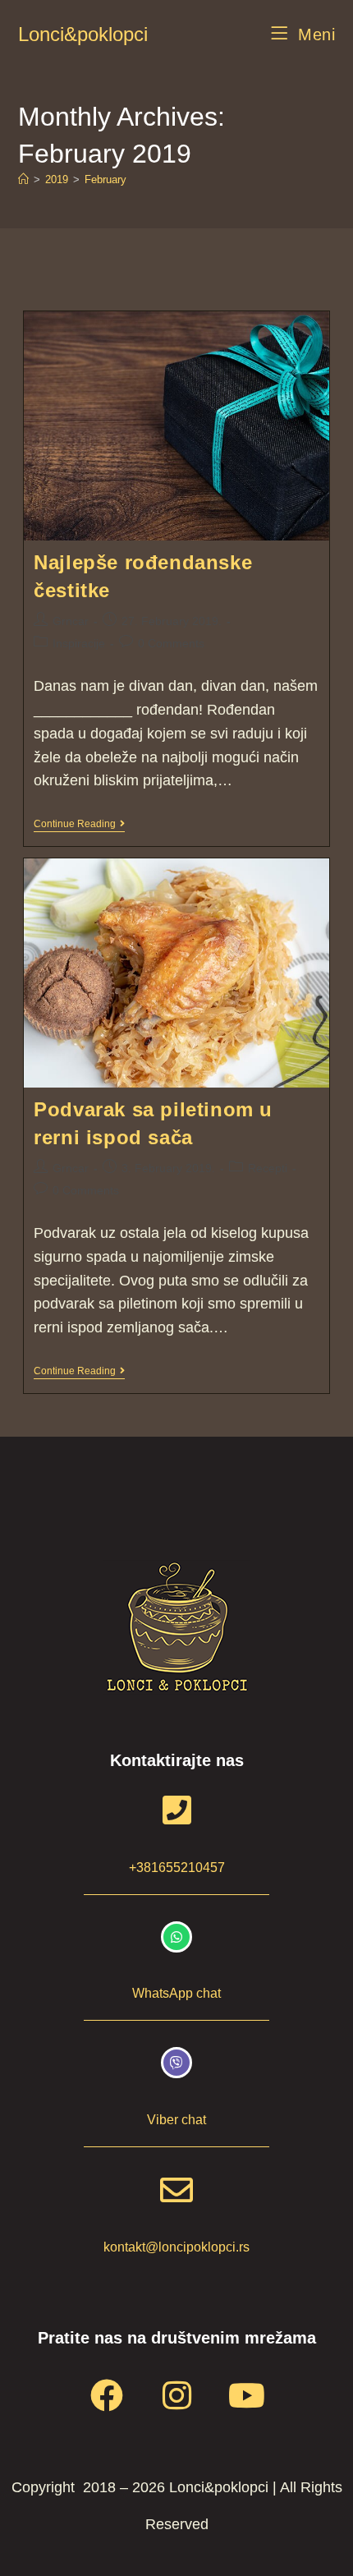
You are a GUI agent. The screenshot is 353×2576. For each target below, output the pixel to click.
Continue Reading (79, 824)
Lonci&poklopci (83, 34)
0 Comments (171, 643)
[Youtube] (246, 2395)
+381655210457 (177, 1868)
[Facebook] (107, 2395)
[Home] (23, 179)
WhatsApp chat (176, 1993)
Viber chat (176, 2120)
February (105, 179)
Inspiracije (79, 643)
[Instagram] (176, 2395)
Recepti (268, 1168)
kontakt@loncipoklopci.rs (176, 2247)
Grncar (71, 621)
